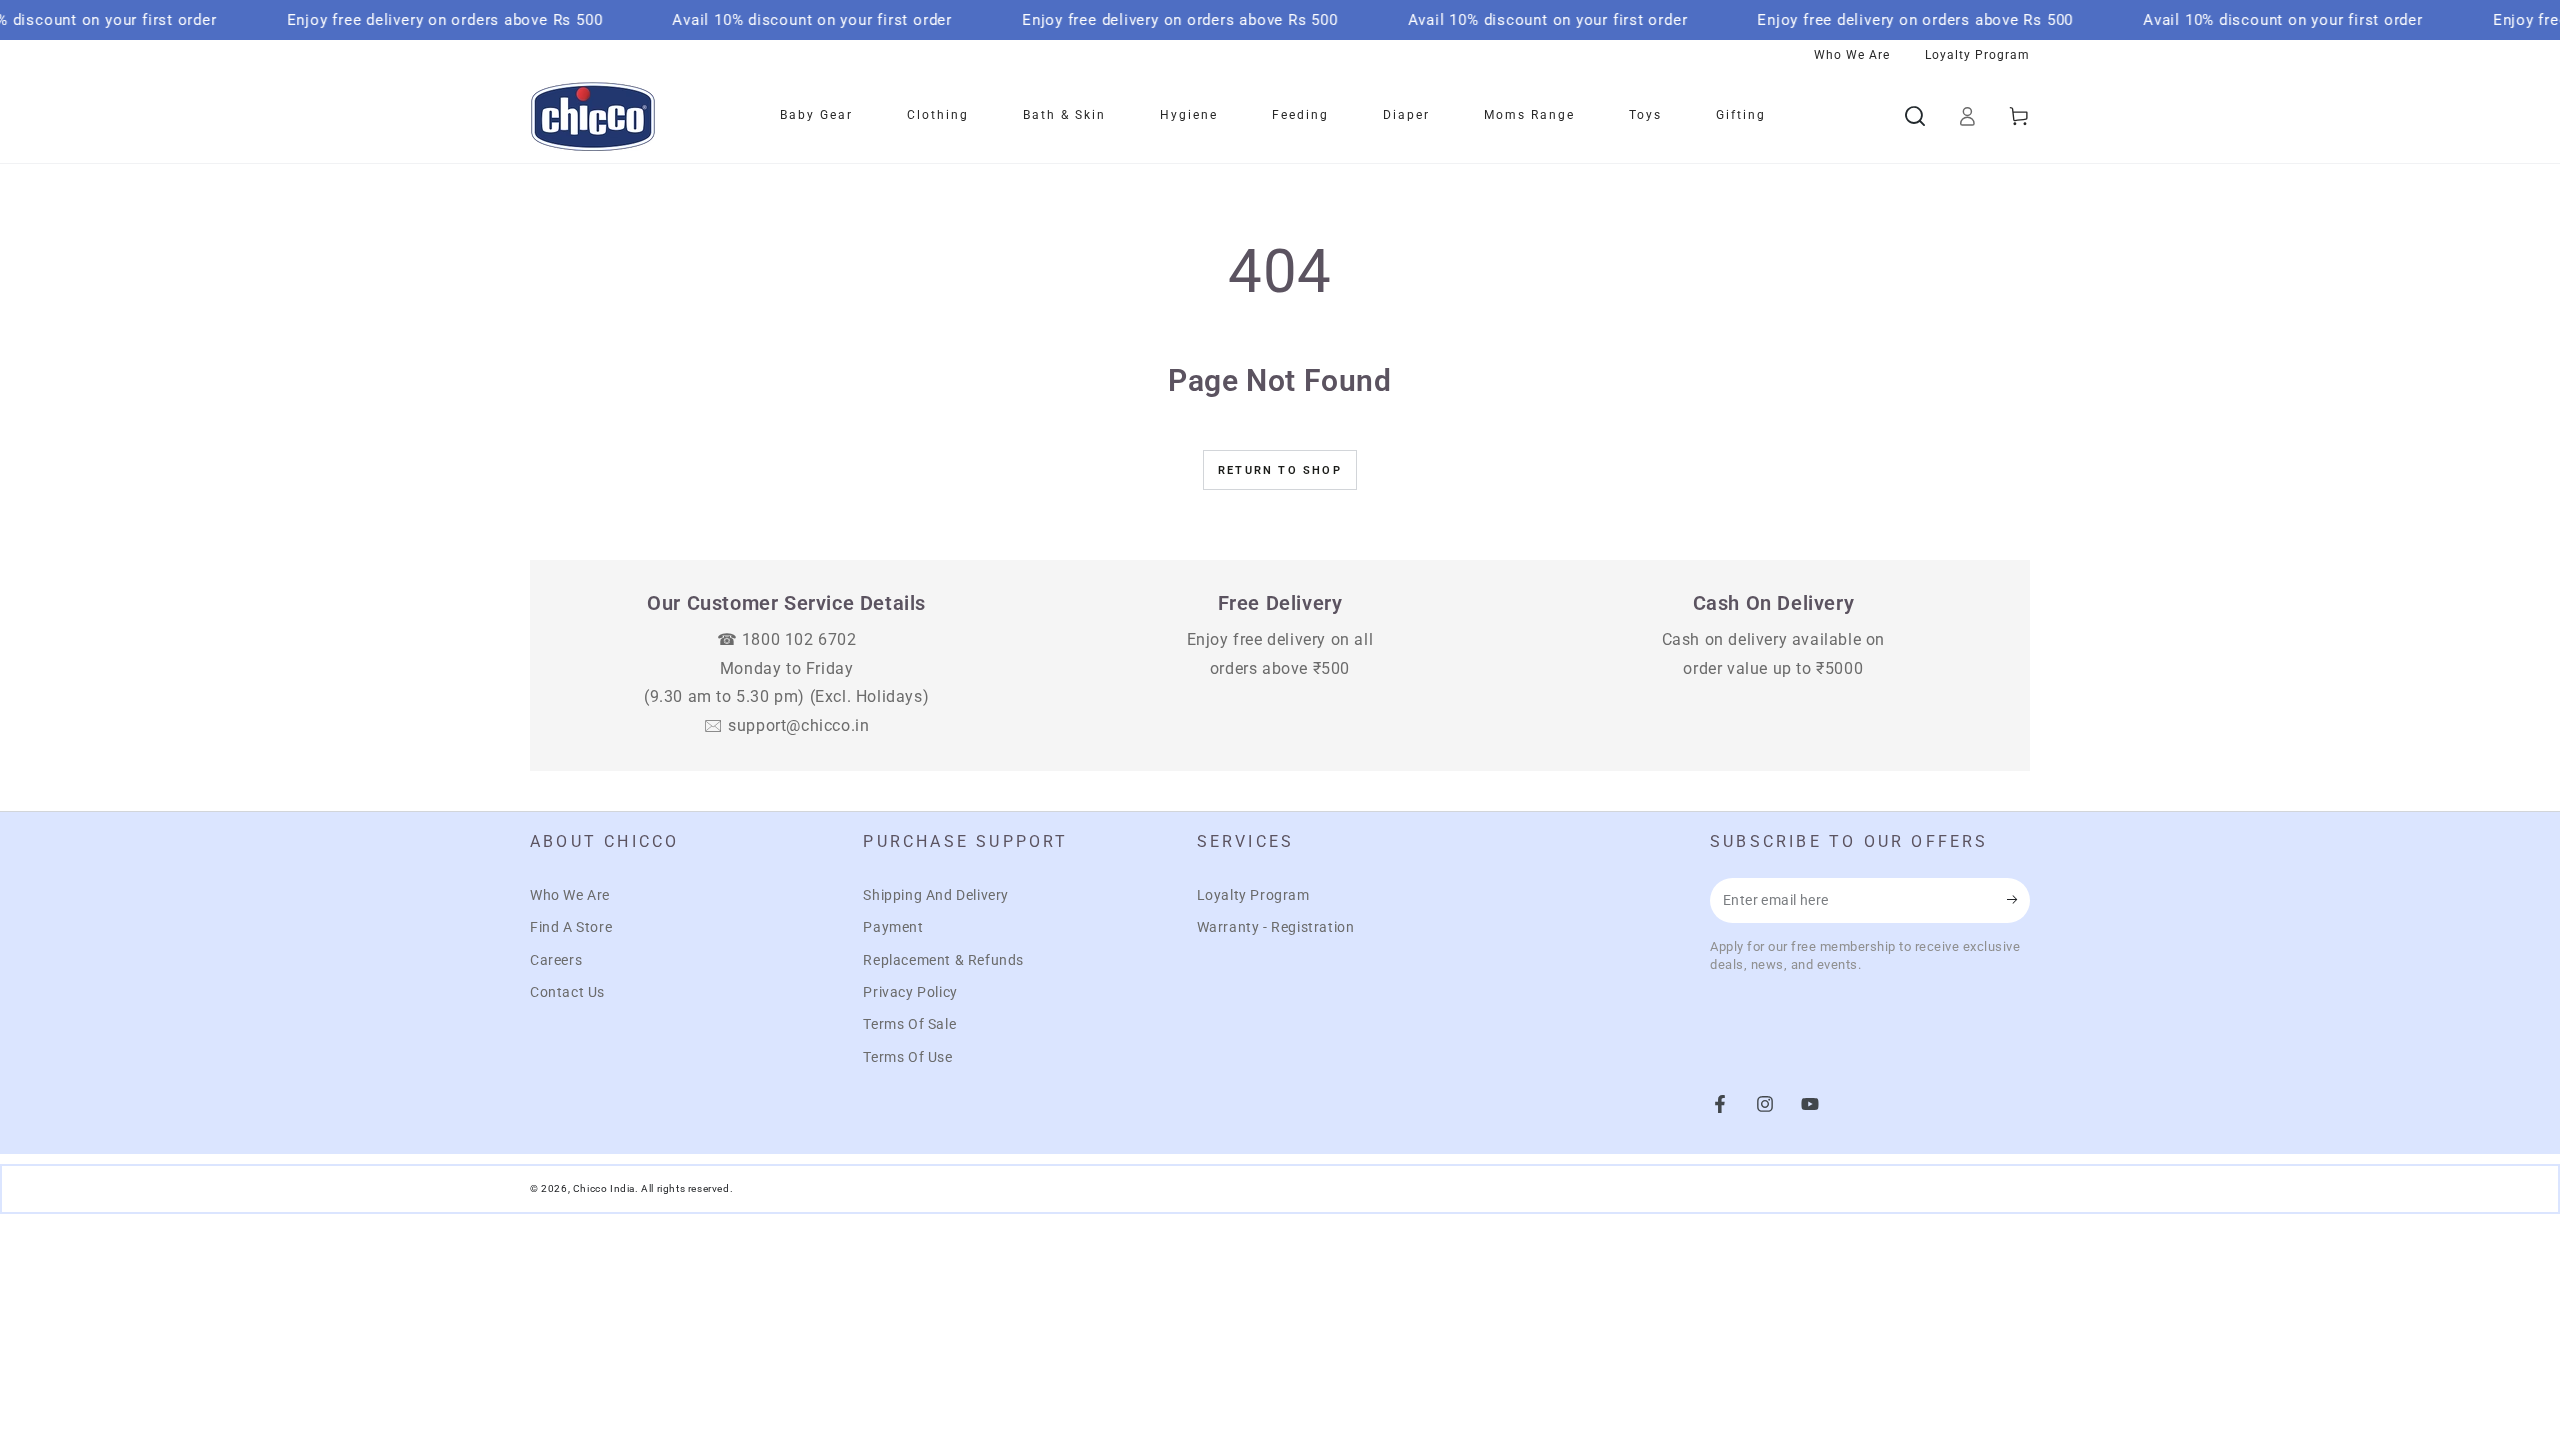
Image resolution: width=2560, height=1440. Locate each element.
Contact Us (567, 992)
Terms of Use (907, 1057)
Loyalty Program (1253, 895)
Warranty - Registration (1276, 927)
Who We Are (570, 895)
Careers (556, 960)
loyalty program (1977, 55)
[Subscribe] (2018, 900)
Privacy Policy (910, 992)
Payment (893, 927)
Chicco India (604, 1188)
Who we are (1852, 55)
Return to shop (1280, 470)
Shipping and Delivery (936, 895)
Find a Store (571, 927)
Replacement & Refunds (943, 960)
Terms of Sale (909, 1024)
